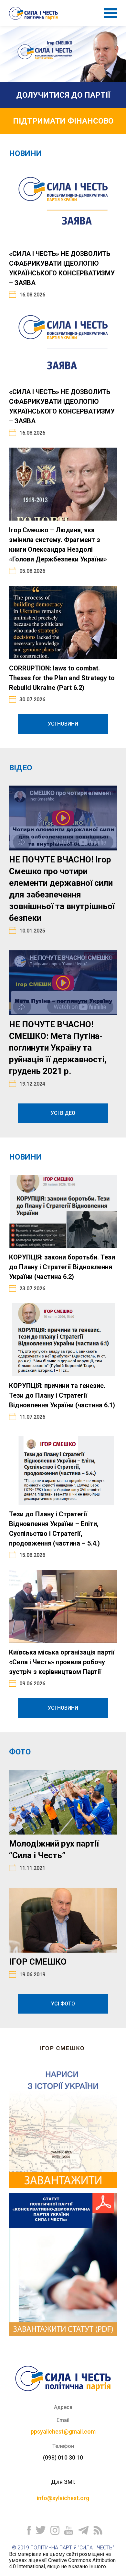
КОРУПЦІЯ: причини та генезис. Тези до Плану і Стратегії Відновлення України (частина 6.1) (62, 1395)
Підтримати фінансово (63, 121)
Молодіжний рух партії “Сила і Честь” (54, 1849)
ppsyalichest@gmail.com (63, 2432)
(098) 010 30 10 (63, 2457)
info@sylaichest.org (63, 2498)
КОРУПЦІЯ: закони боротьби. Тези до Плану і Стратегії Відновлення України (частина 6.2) (62, 1267)
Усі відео (63, 1113)
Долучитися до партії (63, 95)
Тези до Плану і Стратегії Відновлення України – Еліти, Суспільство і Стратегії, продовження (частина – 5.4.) (54, 1529)
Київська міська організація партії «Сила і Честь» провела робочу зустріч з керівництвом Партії (62, 1662)
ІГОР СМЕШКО (38, 1962)
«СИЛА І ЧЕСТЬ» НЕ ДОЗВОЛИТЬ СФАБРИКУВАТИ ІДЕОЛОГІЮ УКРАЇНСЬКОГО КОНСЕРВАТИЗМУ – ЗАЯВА (62, 268)
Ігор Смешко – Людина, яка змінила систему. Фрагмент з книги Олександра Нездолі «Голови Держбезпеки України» (58, 545)
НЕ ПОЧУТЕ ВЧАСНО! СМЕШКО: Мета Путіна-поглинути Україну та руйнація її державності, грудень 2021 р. (58, 1048)
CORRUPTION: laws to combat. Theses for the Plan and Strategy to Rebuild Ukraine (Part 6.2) (62, 678)
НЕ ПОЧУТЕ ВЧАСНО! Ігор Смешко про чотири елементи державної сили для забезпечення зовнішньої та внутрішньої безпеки (62, 889)
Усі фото (63, 2004)
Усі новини (63, 724)
